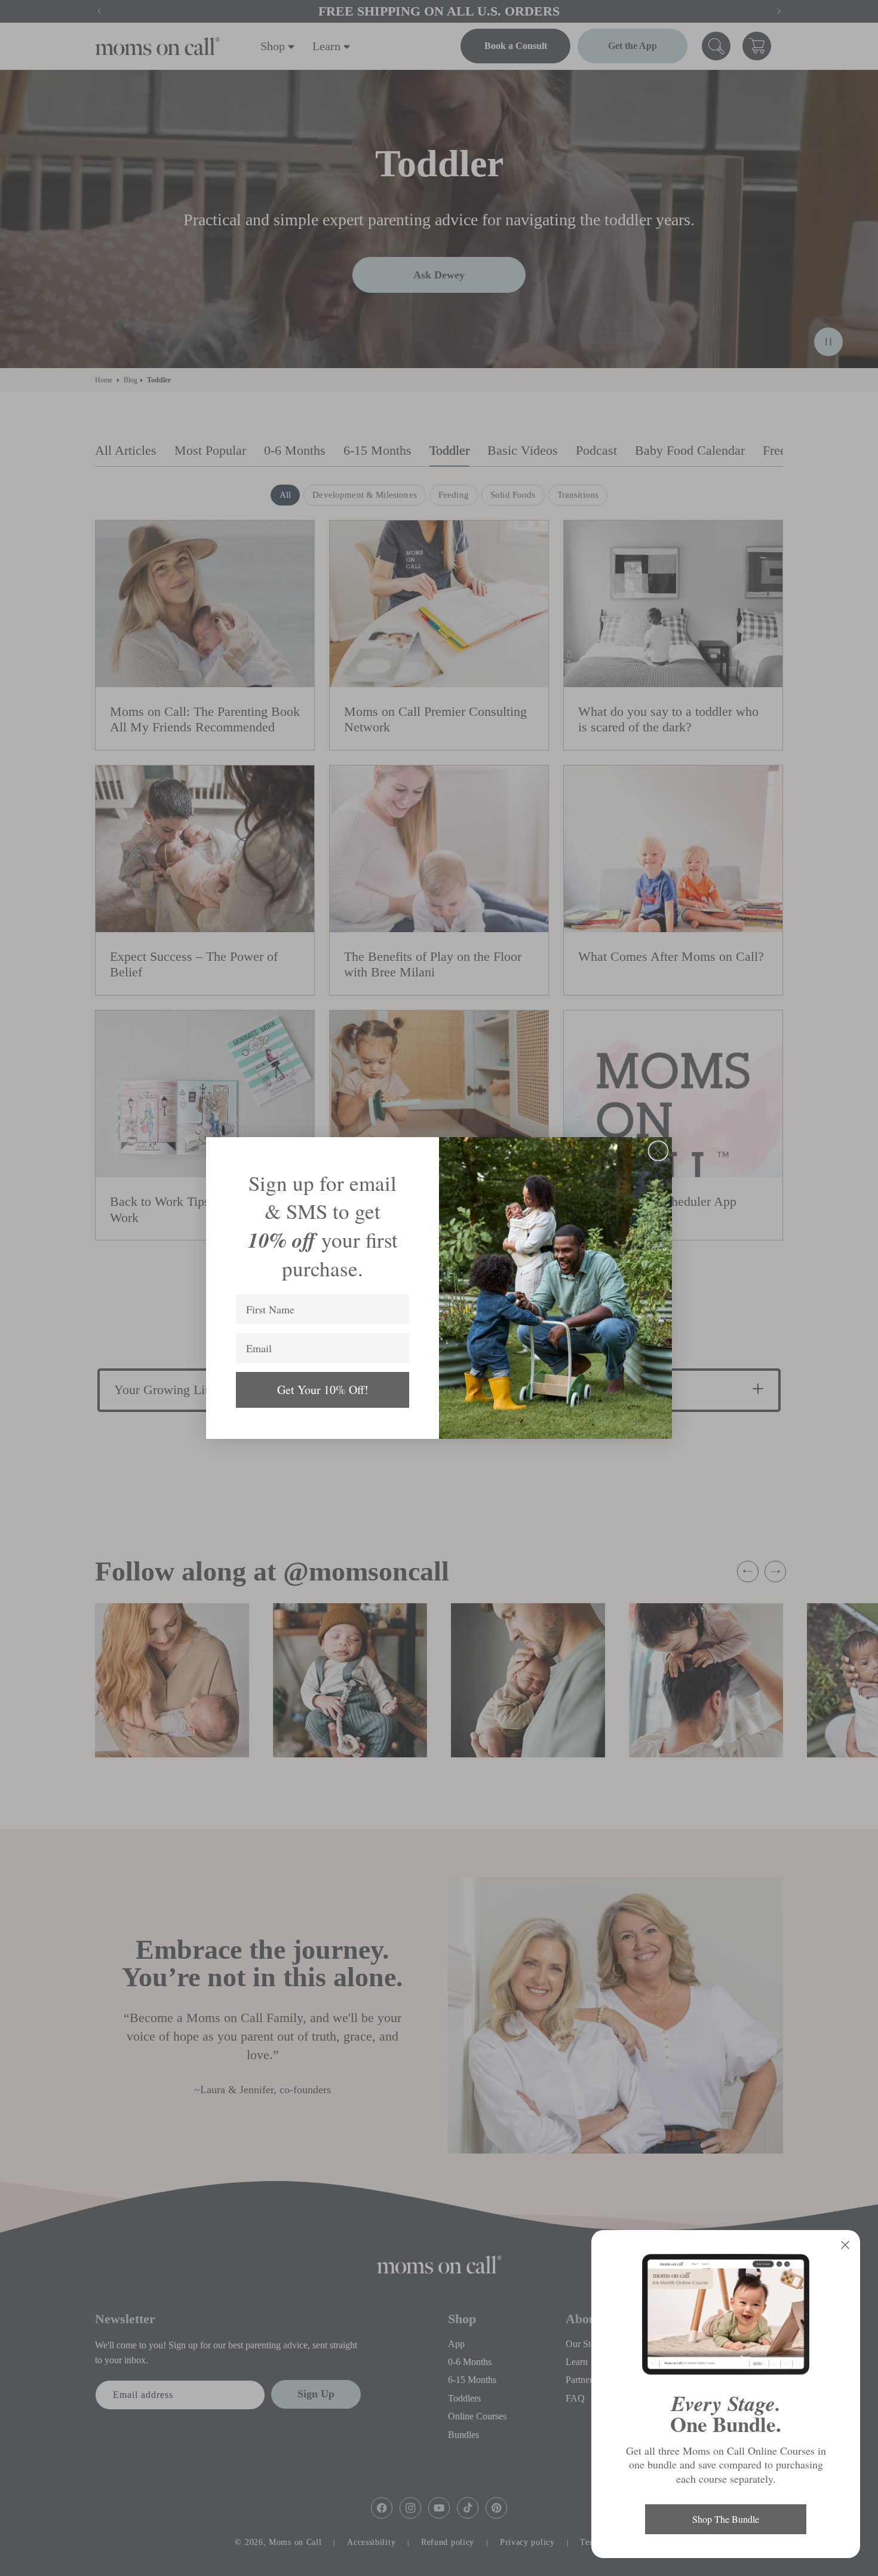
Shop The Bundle (726, 2519)
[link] (726, 2314)
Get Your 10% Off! (323, 1390)
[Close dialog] (658, 1151)
